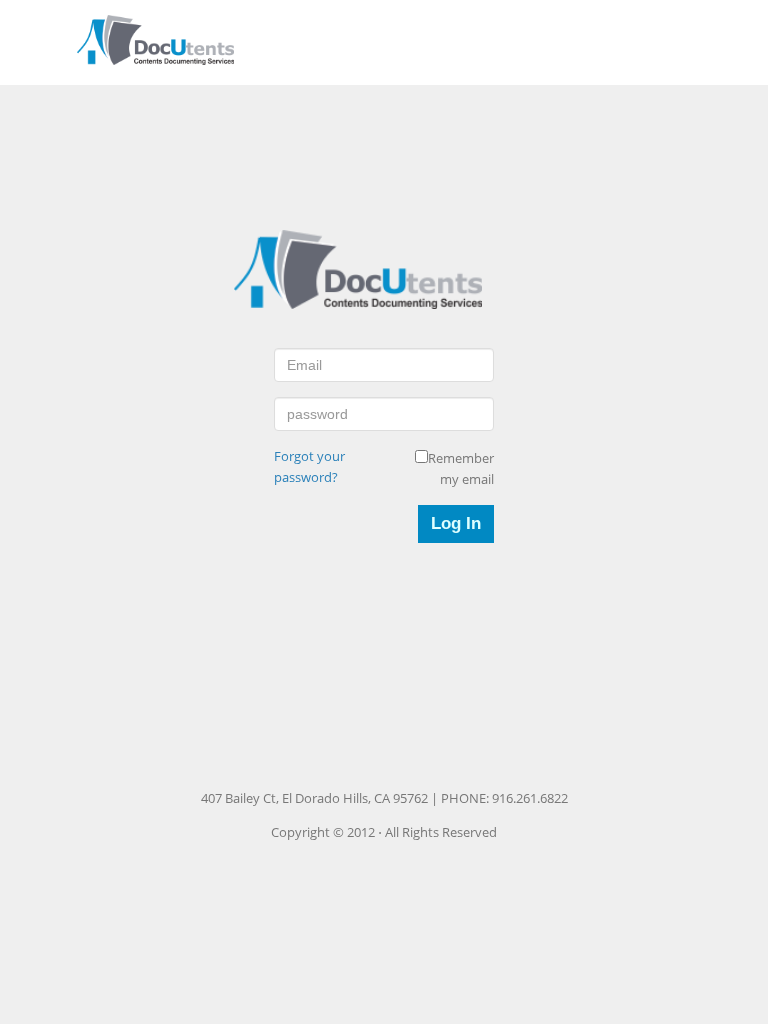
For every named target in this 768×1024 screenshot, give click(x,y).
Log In (456, 523)
